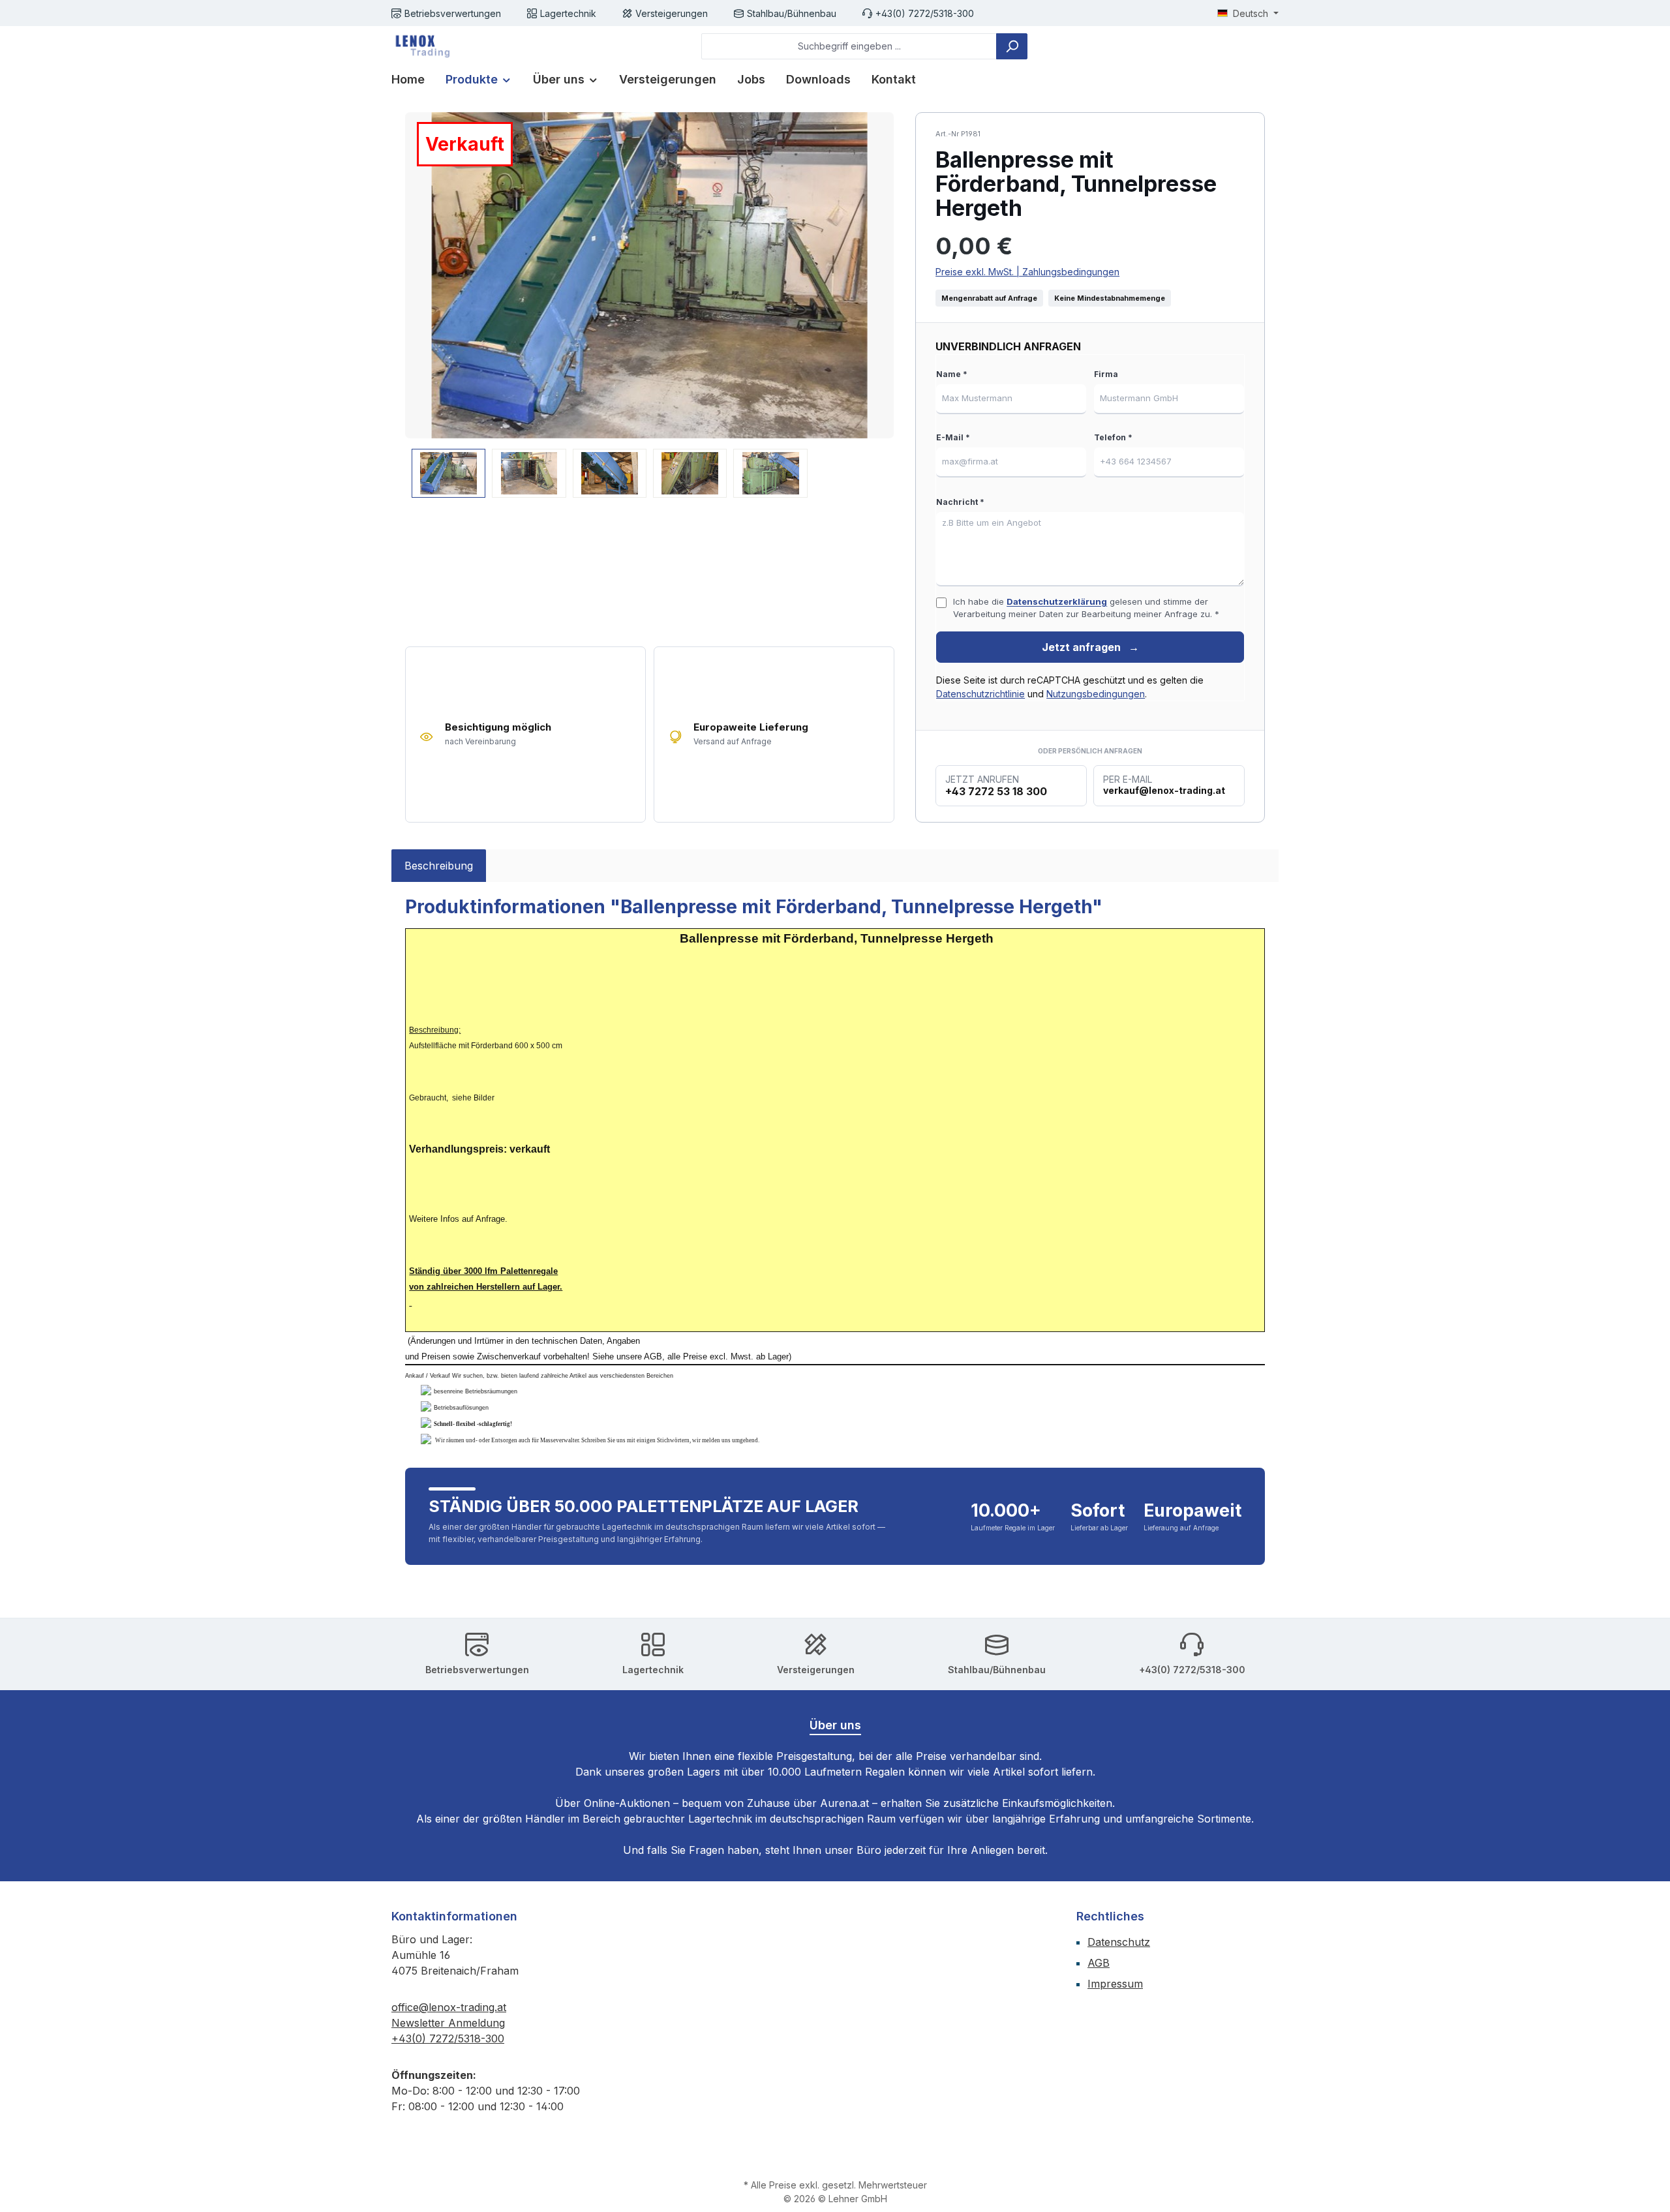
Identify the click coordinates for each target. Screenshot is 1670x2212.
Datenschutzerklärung (1057, 601)
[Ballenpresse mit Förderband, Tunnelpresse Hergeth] (649, 275)
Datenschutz (1119, 1942)
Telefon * (1113, 437)
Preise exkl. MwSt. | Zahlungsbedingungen (1027, 272)
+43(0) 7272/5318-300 (925, 13)
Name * (952, 374)
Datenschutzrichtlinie (980, 694)
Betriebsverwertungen (453, 13)
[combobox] (849, 46)
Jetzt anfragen (1090, 647)
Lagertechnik (568, 13)
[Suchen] (1012, 46)
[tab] (439, 866)
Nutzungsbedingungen (1096, 694)
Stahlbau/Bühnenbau (792, 13)
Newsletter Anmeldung (448, 2023)
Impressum (1115, 1984)
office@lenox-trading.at (449, 2007)
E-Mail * (953, 437)
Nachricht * (960, 502)
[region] (650, 305)
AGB (1099, 1963)
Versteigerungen (672, 13)
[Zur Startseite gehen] (421, 46)
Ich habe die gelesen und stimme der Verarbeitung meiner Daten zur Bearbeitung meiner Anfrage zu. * (1086, 608)
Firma (1106, 374)
